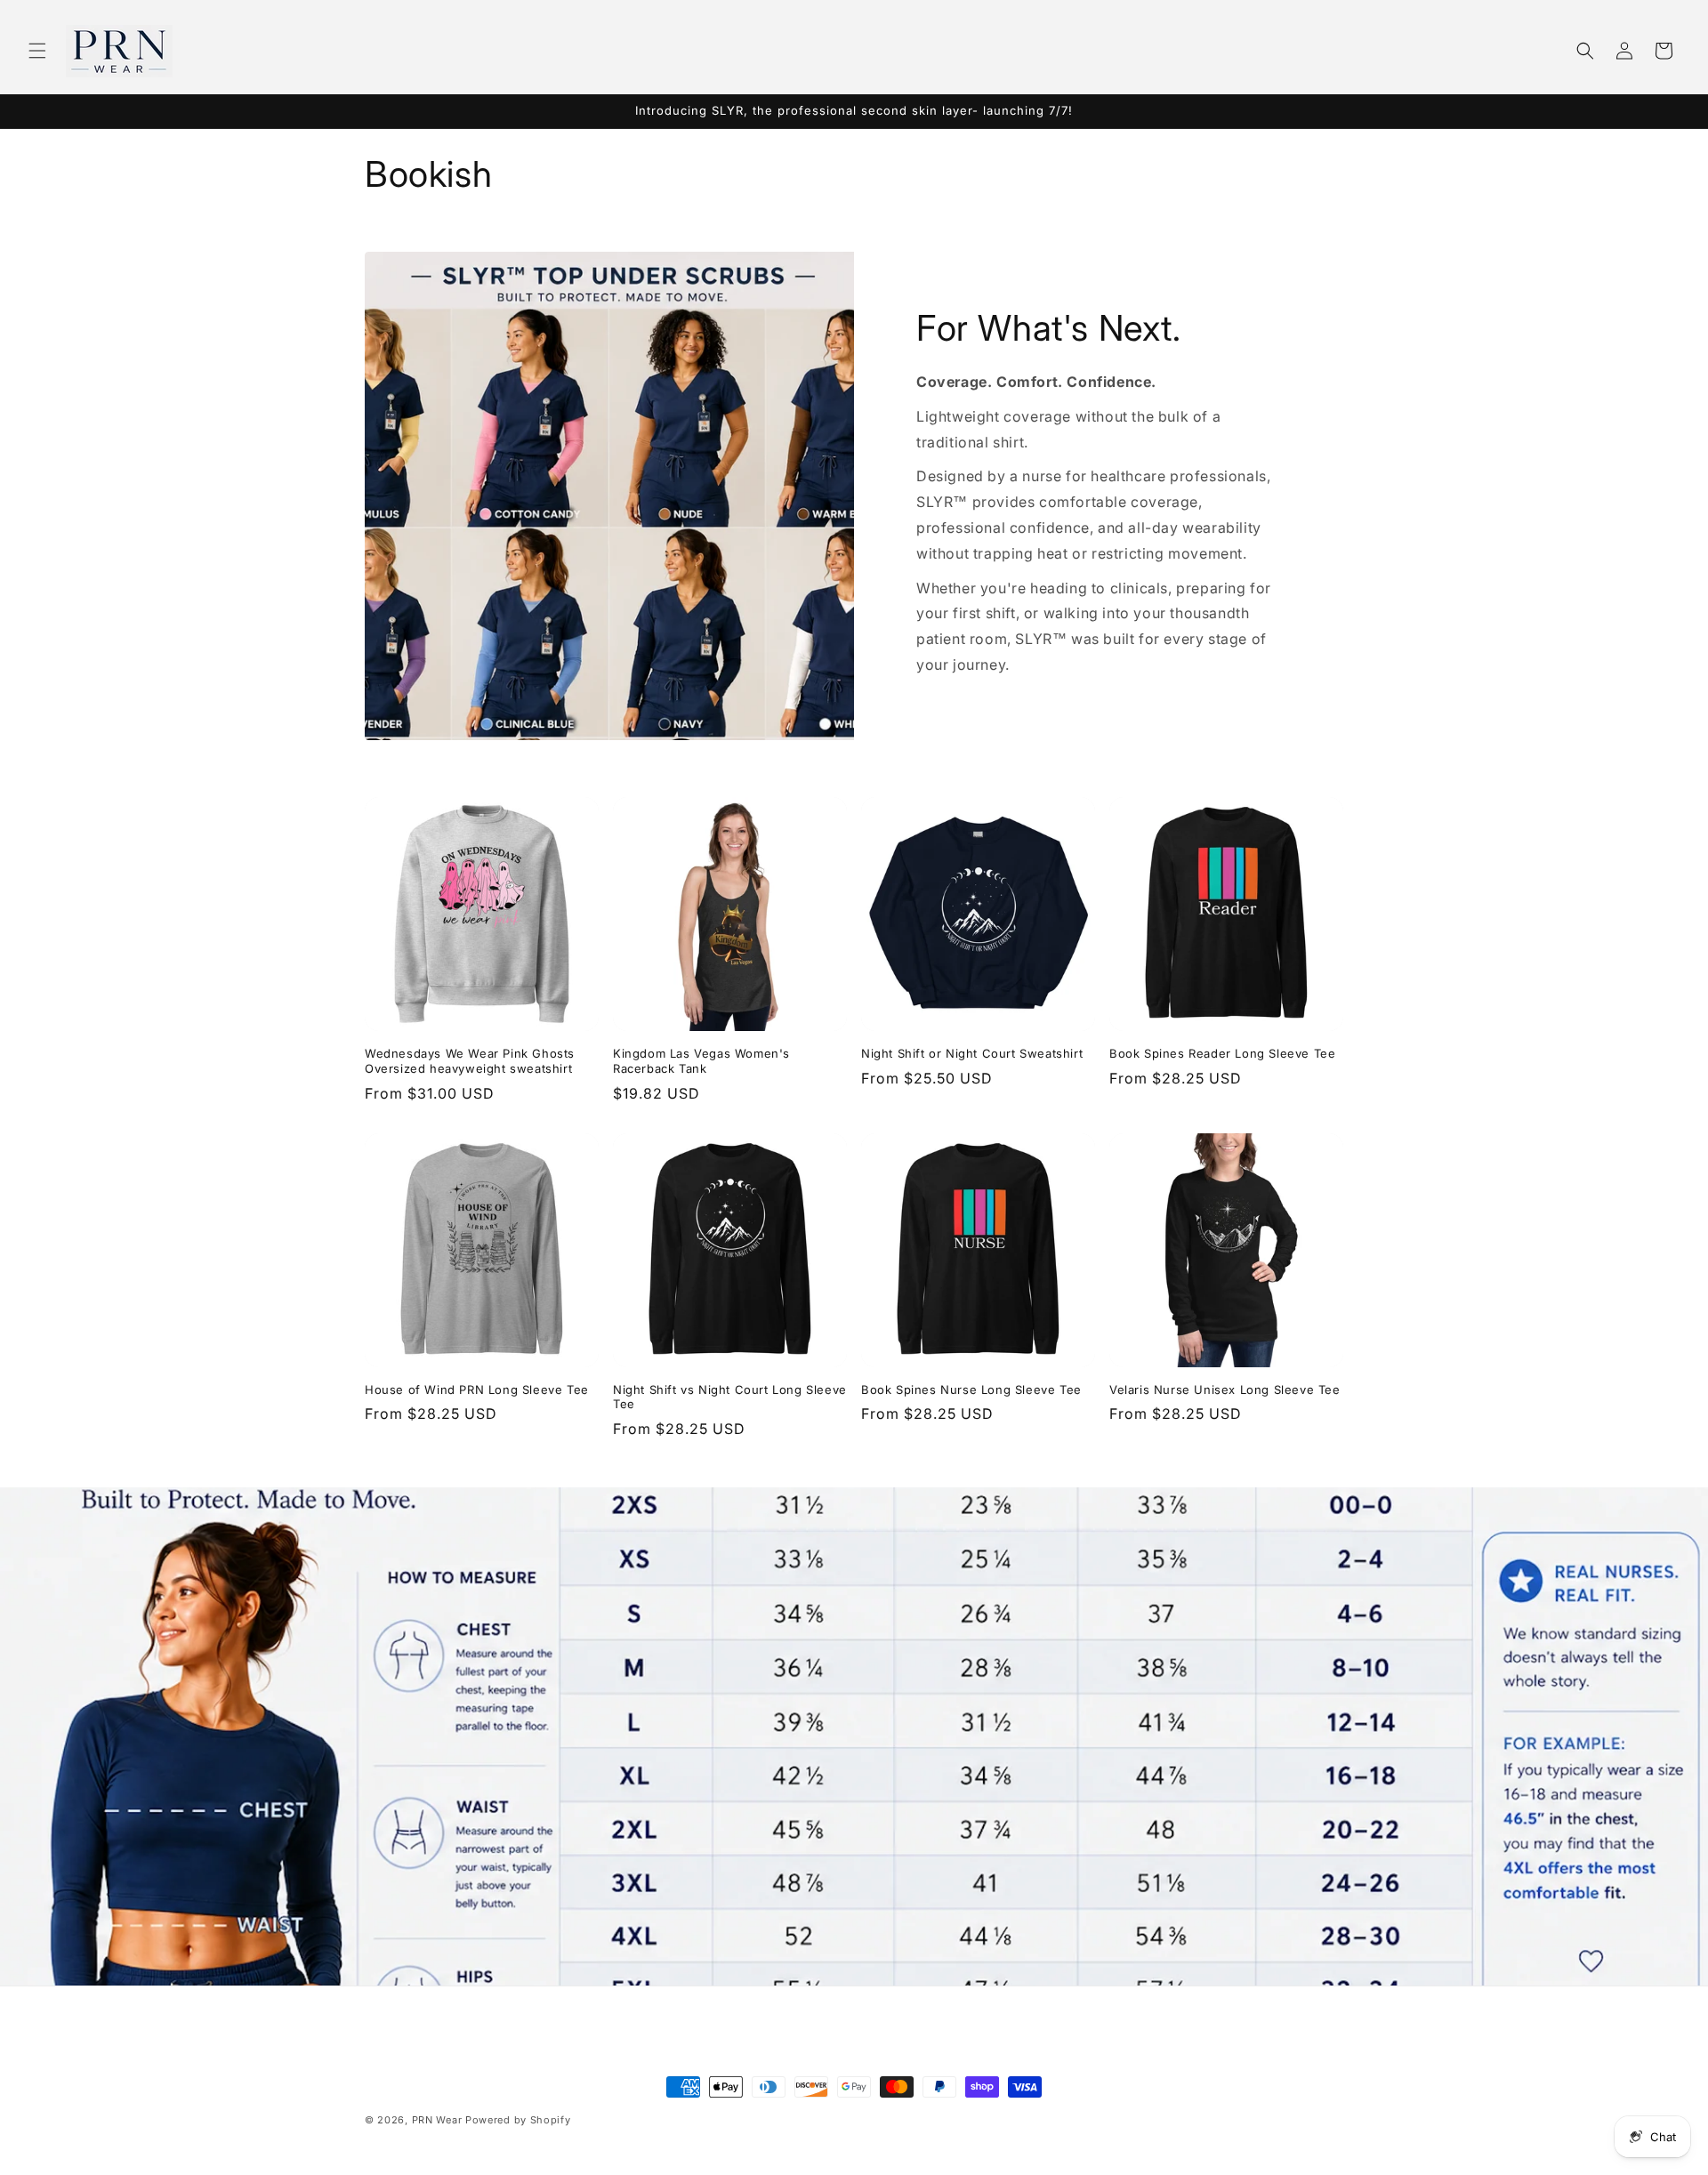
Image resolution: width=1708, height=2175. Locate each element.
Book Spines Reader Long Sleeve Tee (1222, 1053)
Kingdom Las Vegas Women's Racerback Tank (701, 1061)
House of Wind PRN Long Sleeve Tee (477, 1390)
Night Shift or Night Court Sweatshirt (972, 1053)
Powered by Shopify (518, 2120)
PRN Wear (437, 2120)
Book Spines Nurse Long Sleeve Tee (971, 1390)
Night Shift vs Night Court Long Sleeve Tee (730, 1397)
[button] (37, 51)
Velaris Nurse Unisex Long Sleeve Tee (1225, 1390)
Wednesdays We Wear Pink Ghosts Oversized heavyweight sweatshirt (470, 1061)
